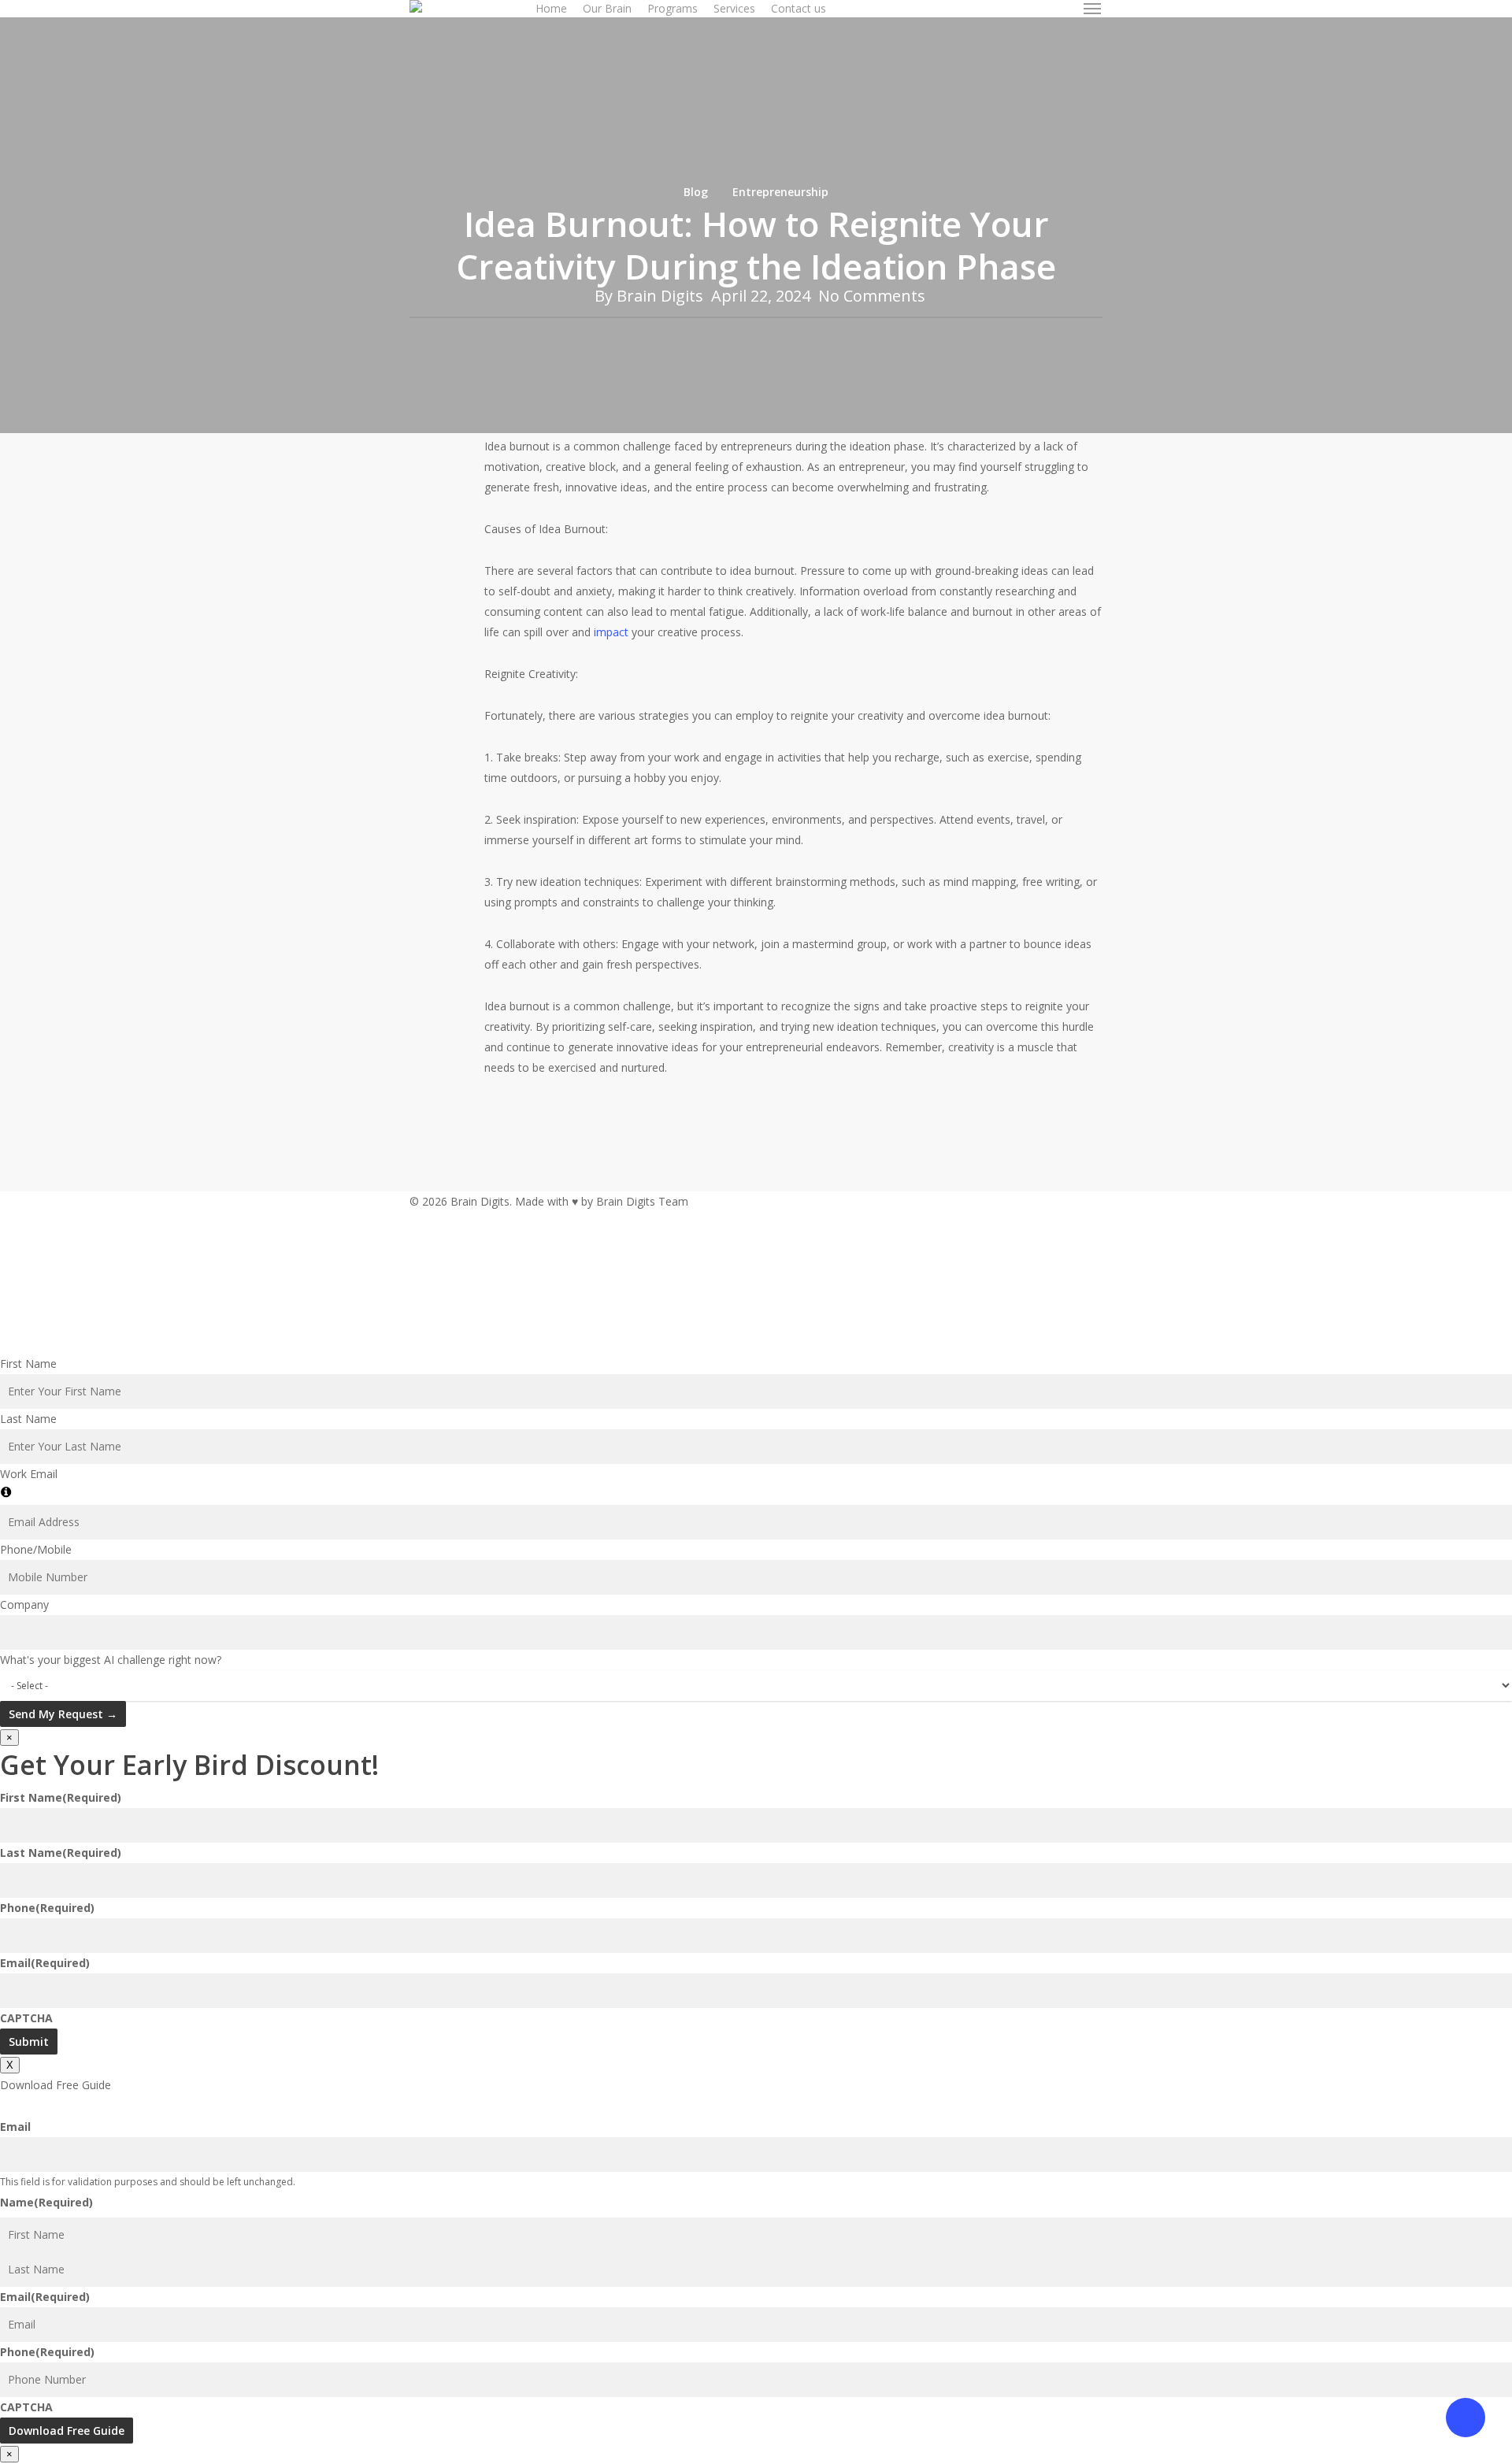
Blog (696, 192)
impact (611, 632)
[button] (1093, 9)
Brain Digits (660, 296)
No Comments (872, 296)
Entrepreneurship (780, 192)
